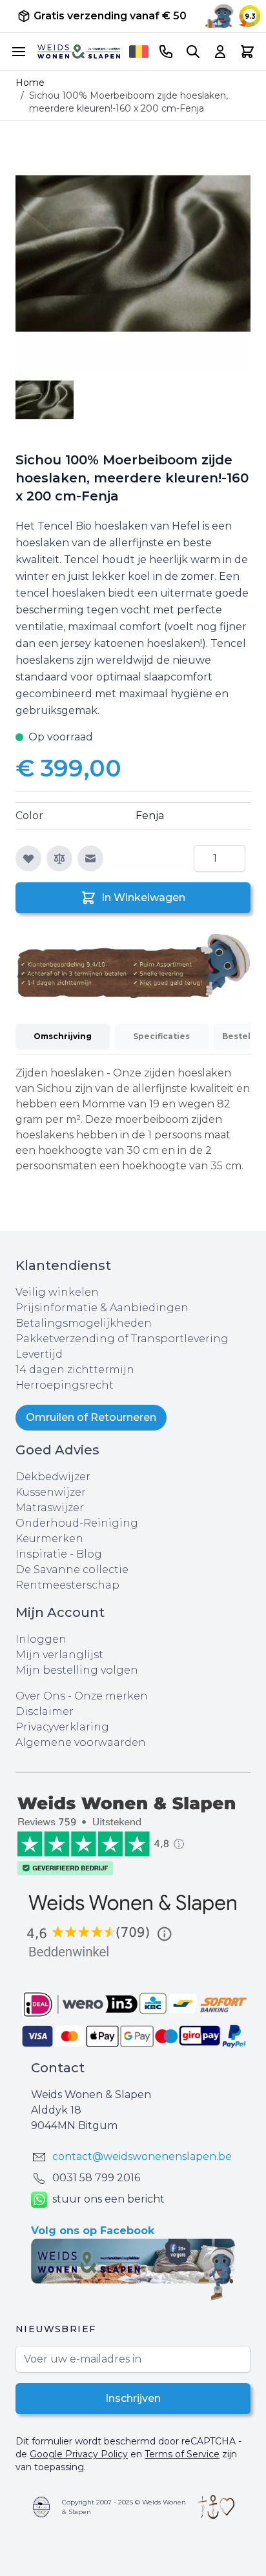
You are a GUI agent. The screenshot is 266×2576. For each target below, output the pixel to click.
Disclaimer (45, 1711)
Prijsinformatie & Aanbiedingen (102, 1308)
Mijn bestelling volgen (77, 1670)
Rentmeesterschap (67, 1585)
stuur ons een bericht (108, 2199)
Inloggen (41, 1639)
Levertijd (39, 1354)
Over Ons (40, 1696)
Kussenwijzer (51, 1492)
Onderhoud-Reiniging (77, 1523)
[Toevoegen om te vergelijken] (59, 858)
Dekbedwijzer (53, 1477)
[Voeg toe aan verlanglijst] (28, 858)
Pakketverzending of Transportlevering (122, 1339)
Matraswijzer (50, 1508)
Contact (58, 2068)
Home (30, 83)
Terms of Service (182, 2454)
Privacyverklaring (62, 1727)
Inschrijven (133, 2398)
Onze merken (111, 1696)
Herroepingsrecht (65, 1385)
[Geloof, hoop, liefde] (216, 2507)
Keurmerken (49, 1539)
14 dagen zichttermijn (75, 1370)
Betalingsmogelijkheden (84, 1323)
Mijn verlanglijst (59, 1655)
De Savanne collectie (72, 1570)
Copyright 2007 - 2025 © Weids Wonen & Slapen (124, 2507)
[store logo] (79, 52)
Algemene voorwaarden (81, 1742)
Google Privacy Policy (79, 2454)
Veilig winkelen (57, 1292)
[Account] (220, 52)
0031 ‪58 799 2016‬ (96, 2178)
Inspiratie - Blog (59, 1554)
